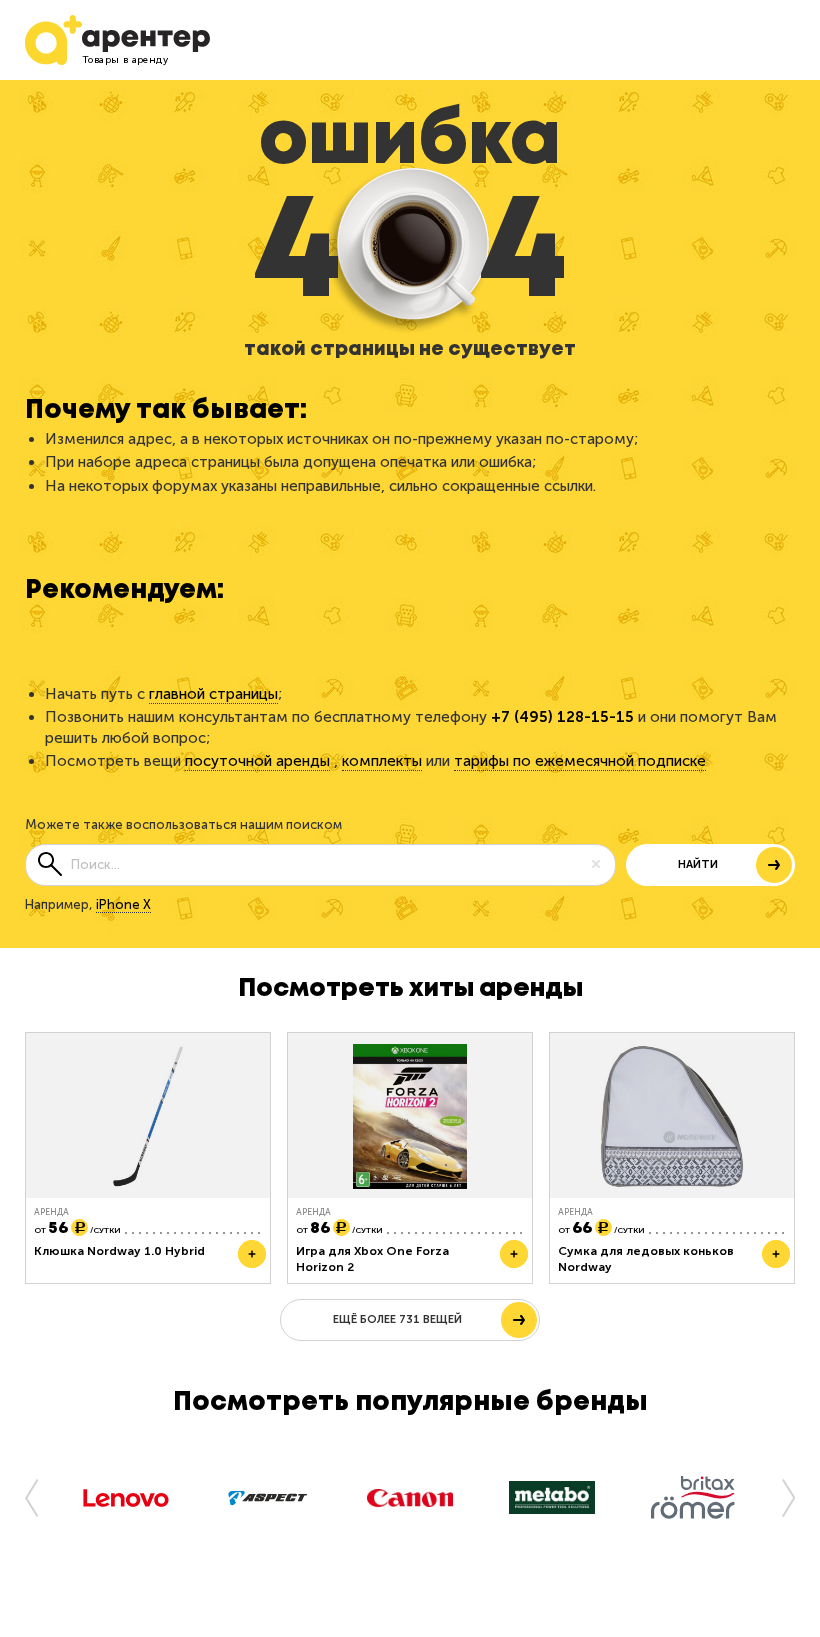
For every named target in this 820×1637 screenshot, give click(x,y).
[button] (40, 1497)
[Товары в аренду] (45, 39)
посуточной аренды (257, 761)
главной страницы (213, 694)
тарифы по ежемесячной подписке (580, 761)
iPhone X (123, 904)
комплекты (382, 761)
